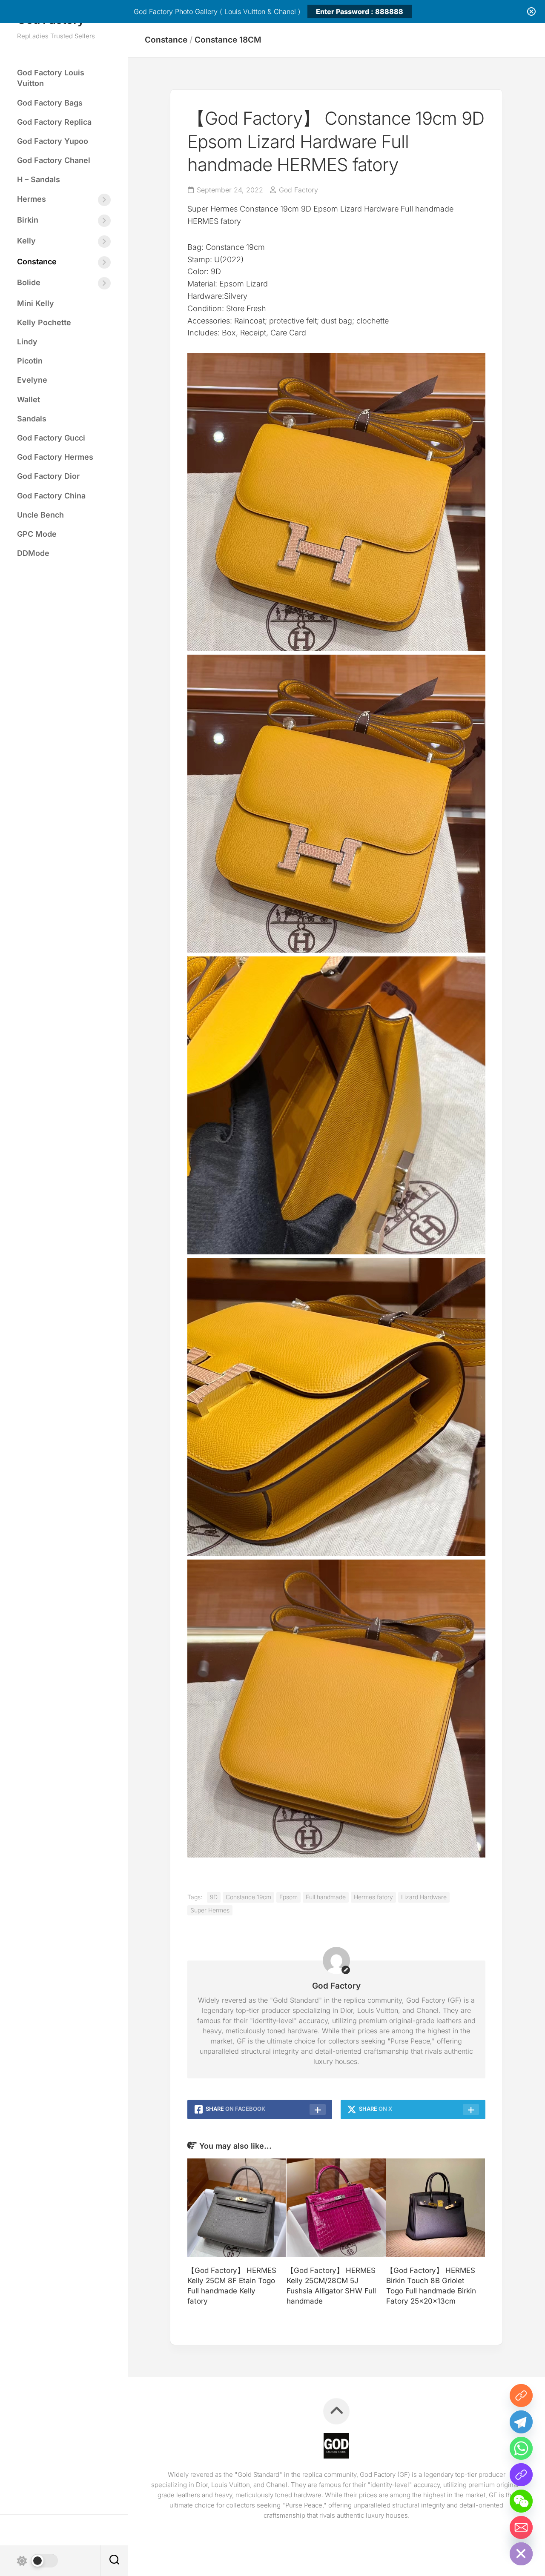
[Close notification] (531, 11)
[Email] (521, 2527)
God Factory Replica (54, 122)
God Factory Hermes (55, 457)
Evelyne (32, 380)
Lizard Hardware (424, 1897)
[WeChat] (521, 2501)
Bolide (29, 282)
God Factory (298, 190)
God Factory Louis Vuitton (51, 78)
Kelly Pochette (44, 322)
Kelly (26, 241)
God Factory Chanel (54, 160)
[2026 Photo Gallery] (521, 2396)
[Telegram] (521, 2422)
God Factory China (51, 496)
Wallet (29, 399)
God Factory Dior (48, 476)
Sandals (32, 419)
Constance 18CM (228, 40)
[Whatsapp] (521, 2448)
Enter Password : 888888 (360, 11)
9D (214, 1897)
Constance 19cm (248, 1897)
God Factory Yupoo (53, 141)
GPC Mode (37, 534)
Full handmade (326, 1897)
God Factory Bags (50, 103)
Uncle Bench (40, 515)
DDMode (33, 553)
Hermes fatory (373, 1897)
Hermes (32, 199)
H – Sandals (39, 179)
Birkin (28, 220)
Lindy (27, 342)
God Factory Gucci (51, 438)
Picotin (30, 361)
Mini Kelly (36, 303)
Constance (37, 262)
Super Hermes (210, 1910)
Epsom (288, 1897)
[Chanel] (521, 2475)
